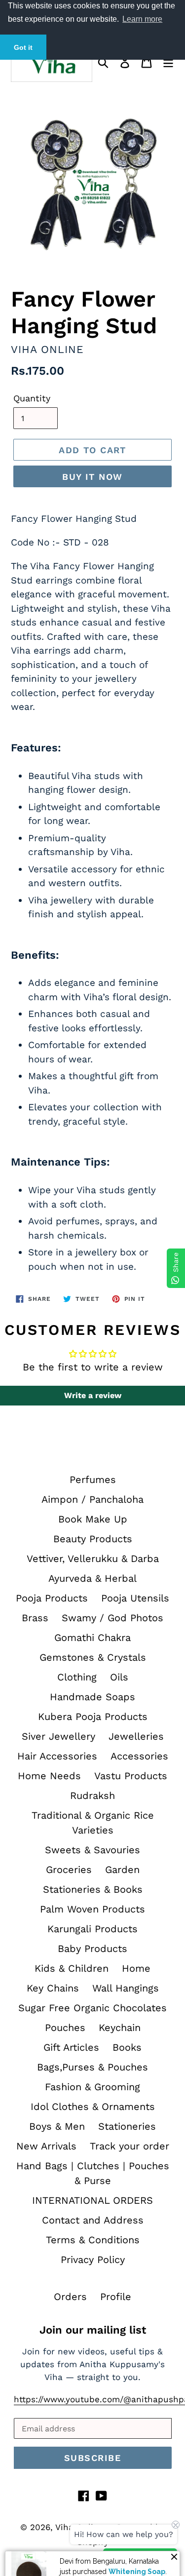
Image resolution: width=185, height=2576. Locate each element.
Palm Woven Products (92, 1909)
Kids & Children (72, 1968)
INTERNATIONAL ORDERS (92, 2200)
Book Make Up (93, 1519)
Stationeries (127, 2126)
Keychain (120, 2028)
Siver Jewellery (58, 1736)
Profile (116, 2297)
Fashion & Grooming (92, 2087)
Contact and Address (93, 2220)
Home (136, 1968)
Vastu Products (131, 1776)
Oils (119, 1677)
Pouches (65, 2028)
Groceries (69, 1870)
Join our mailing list (93, 2330)
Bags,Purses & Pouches (92, 2067)
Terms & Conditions (93, 2240)
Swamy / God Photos (112, 1618)
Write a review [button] (93, 1395)
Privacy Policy (93, 2260)
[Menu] (168, 61)
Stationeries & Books (93, 1889)
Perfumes (93, 1480)
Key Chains (53, 1988)
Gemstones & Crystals (93, 1657)
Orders (70, 2297)
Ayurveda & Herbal (92, 1578)
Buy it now (92, 477)
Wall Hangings (126, 1988)
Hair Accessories (57, 1756)
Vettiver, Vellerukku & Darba (93, 1559)
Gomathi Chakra (92, 1638)
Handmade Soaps (92, 1697)
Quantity (32, 398)
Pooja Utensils (135, 1598)
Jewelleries (136, 1736)
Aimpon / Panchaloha (92, 1499)
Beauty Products (93, 1539)
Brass (35, 1618)
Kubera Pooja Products (93, 1717)
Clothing (77, 1677)
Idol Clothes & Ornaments (93, 2107)
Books (127, 2047)
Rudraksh (92, 1795)
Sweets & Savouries (92, 1850)
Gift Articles (71, 2047)
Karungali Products (92, 1929)
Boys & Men (57, 2126)
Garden (122, 1870)
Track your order (129, 2146)
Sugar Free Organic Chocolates (92, 2008)
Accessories (139, 1756)
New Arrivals (46, 2146)
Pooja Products (52, 1598)
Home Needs (49, 1776)
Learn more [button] (142, 19)
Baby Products (92, 1949)
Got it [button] (23, 47)
